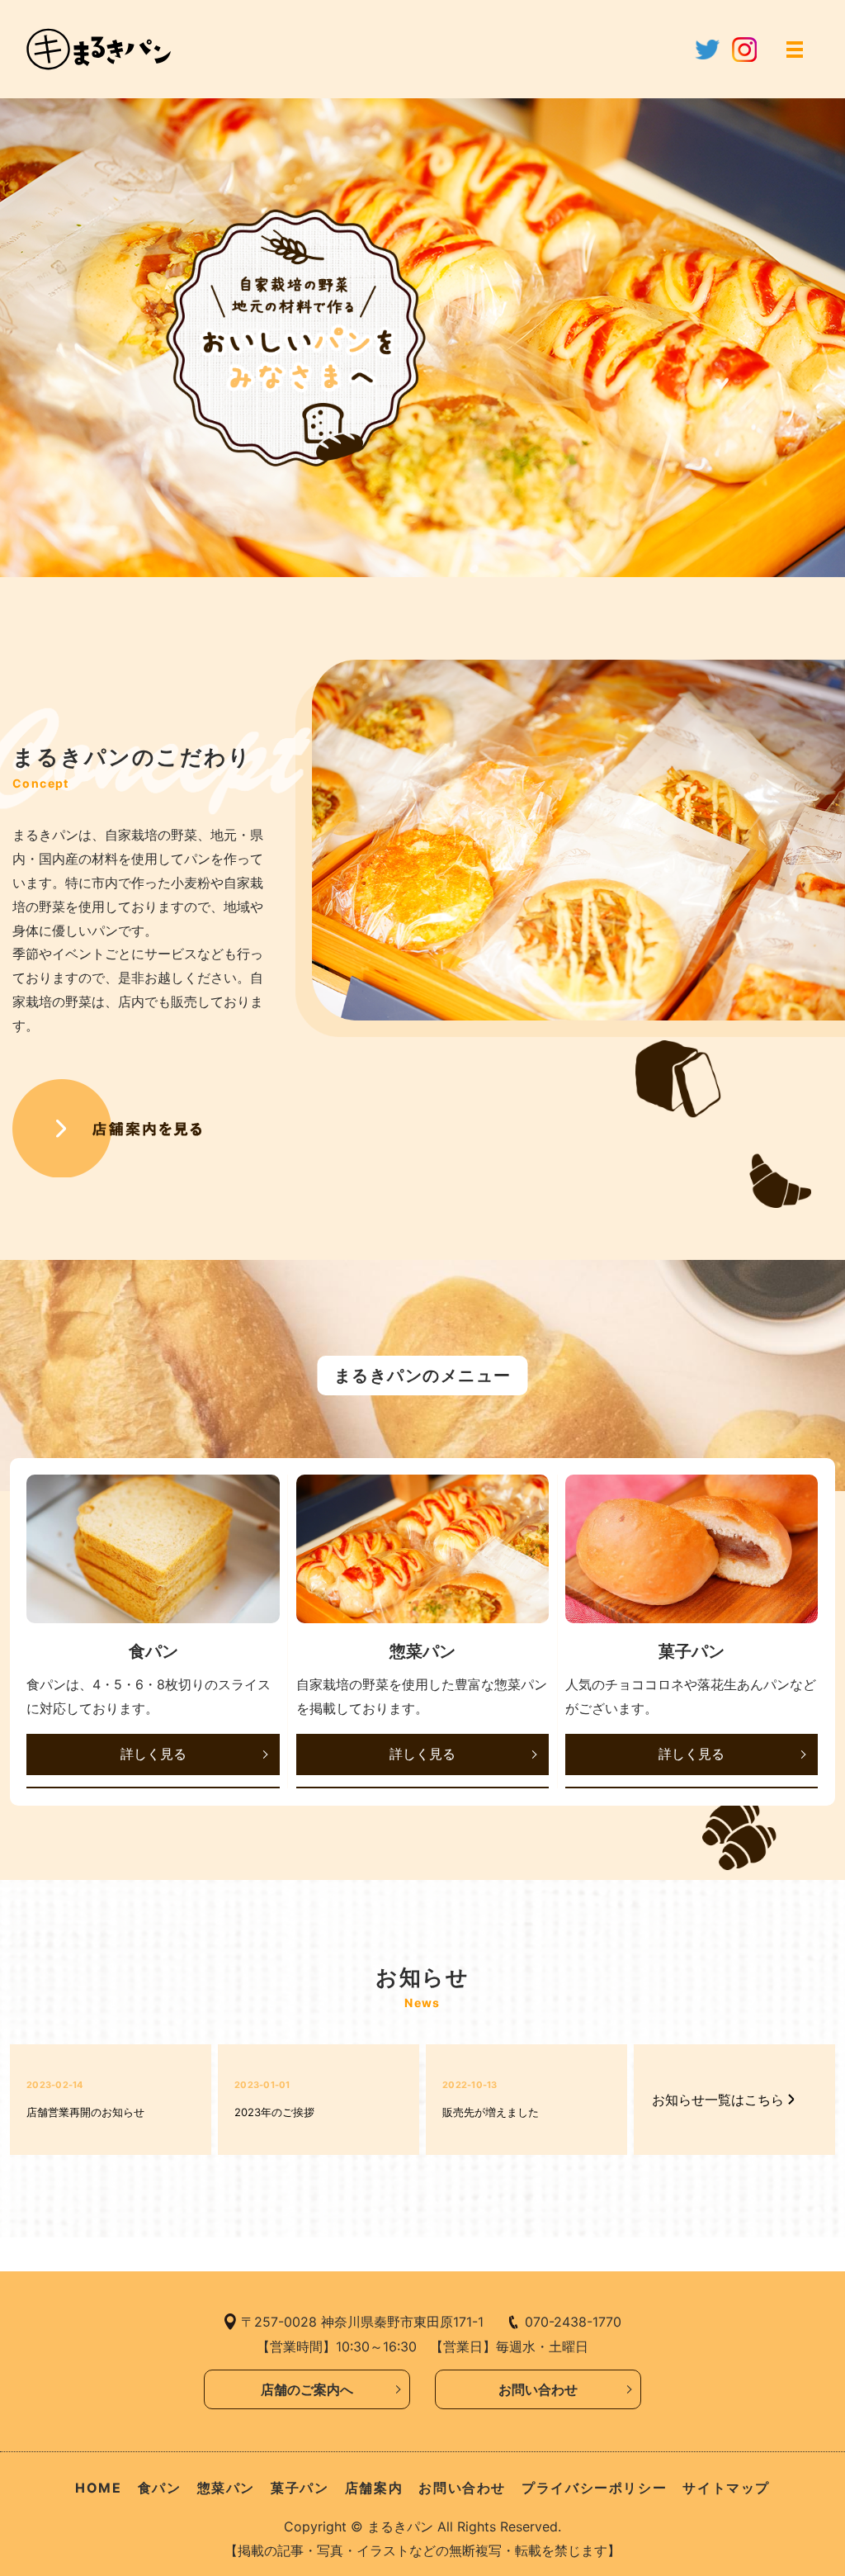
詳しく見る (153, 1754)
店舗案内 (374, 2488)
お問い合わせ (538, 2389)
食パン (160, 2488)
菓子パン (300, 2488)
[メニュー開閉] (795, 50)
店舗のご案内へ (307, 2389)
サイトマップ (726, 2488)
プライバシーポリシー (594, 2488)
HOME (98, 2488)
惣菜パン (226, 2488)
